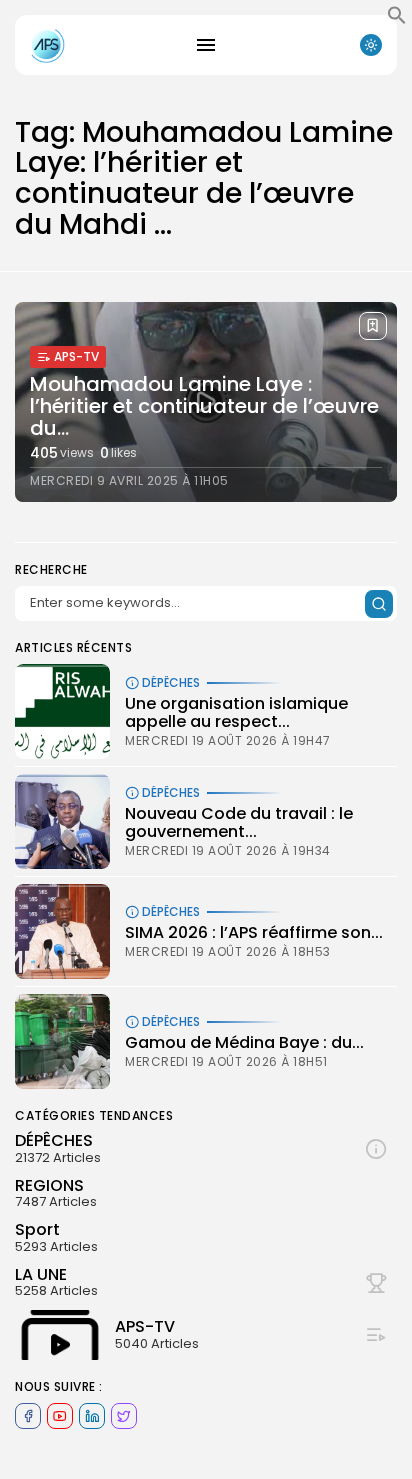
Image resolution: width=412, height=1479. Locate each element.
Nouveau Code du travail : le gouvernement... (239, 822)
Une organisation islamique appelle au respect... (236, 712)
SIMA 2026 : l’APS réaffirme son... (254, 932)
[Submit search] (379, 604)
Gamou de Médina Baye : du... (244, 1042)
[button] (397, 20)
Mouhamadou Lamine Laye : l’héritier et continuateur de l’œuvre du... (204, 406)
